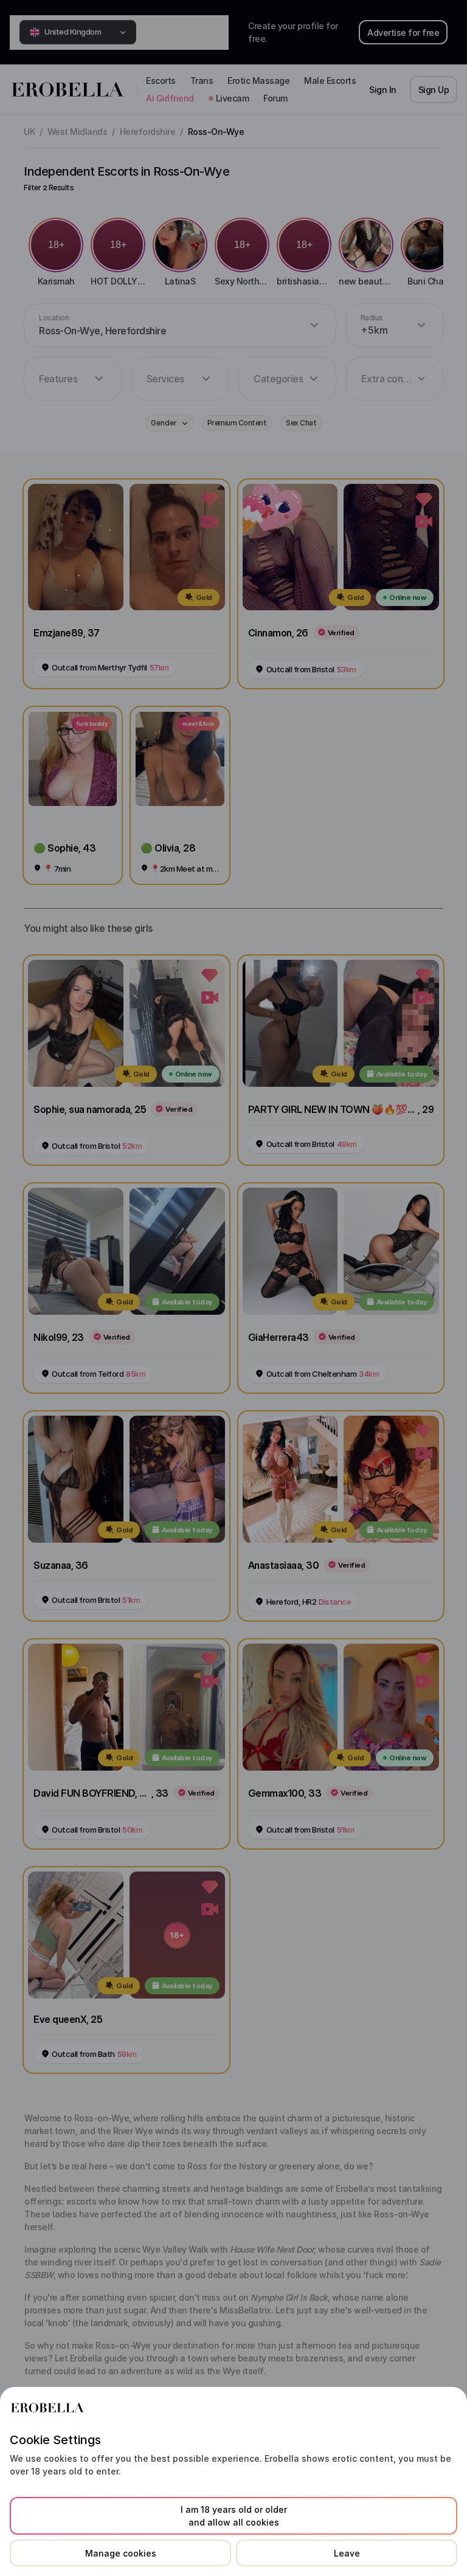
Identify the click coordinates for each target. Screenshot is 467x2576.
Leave (347, 2553)
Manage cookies (121, 2553)
